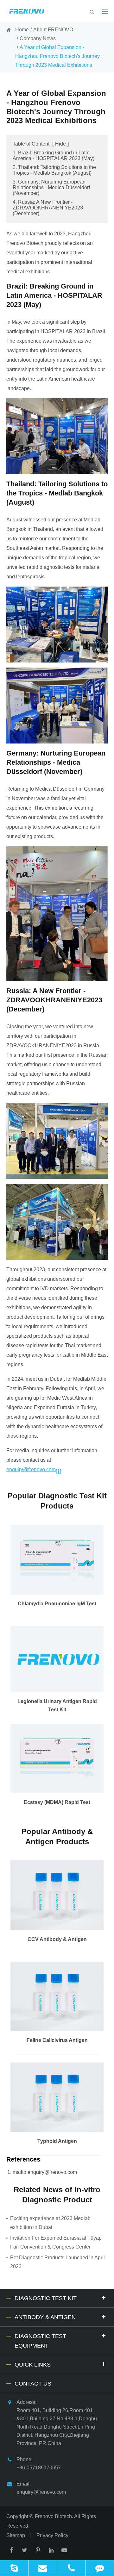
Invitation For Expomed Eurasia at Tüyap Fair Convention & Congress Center (56, 2242)
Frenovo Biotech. (54, 2516)
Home (22, 30)
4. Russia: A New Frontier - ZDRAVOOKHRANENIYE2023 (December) (48, 208)
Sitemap (16, 2535)
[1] (58, 1471)
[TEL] (71, 2568)
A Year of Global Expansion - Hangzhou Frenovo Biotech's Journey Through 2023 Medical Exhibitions (57, 56)
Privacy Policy (52, 2535)
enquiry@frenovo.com (31, 1469)
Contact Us (33, 2384)
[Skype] (14, 2568)
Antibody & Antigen (45, 2317)
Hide (60, 144)
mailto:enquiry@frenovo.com (45, 2172)
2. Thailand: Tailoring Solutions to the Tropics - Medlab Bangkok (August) (54, 170)
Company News (38, 38)
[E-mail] (43, 2568)
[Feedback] (100, 2568)
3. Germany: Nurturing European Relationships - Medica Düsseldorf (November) (51, 187)
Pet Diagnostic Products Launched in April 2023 (57, 2262)
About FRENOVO (53, 30)
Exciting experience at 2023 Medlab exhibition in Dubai (50, 2223)
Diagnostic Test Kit (46, 2298)
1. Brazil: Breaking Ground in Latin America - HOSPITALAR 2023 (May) (54, 156)
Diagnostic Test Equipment (40, 2341)
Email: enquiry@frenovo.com (41, 2488)
